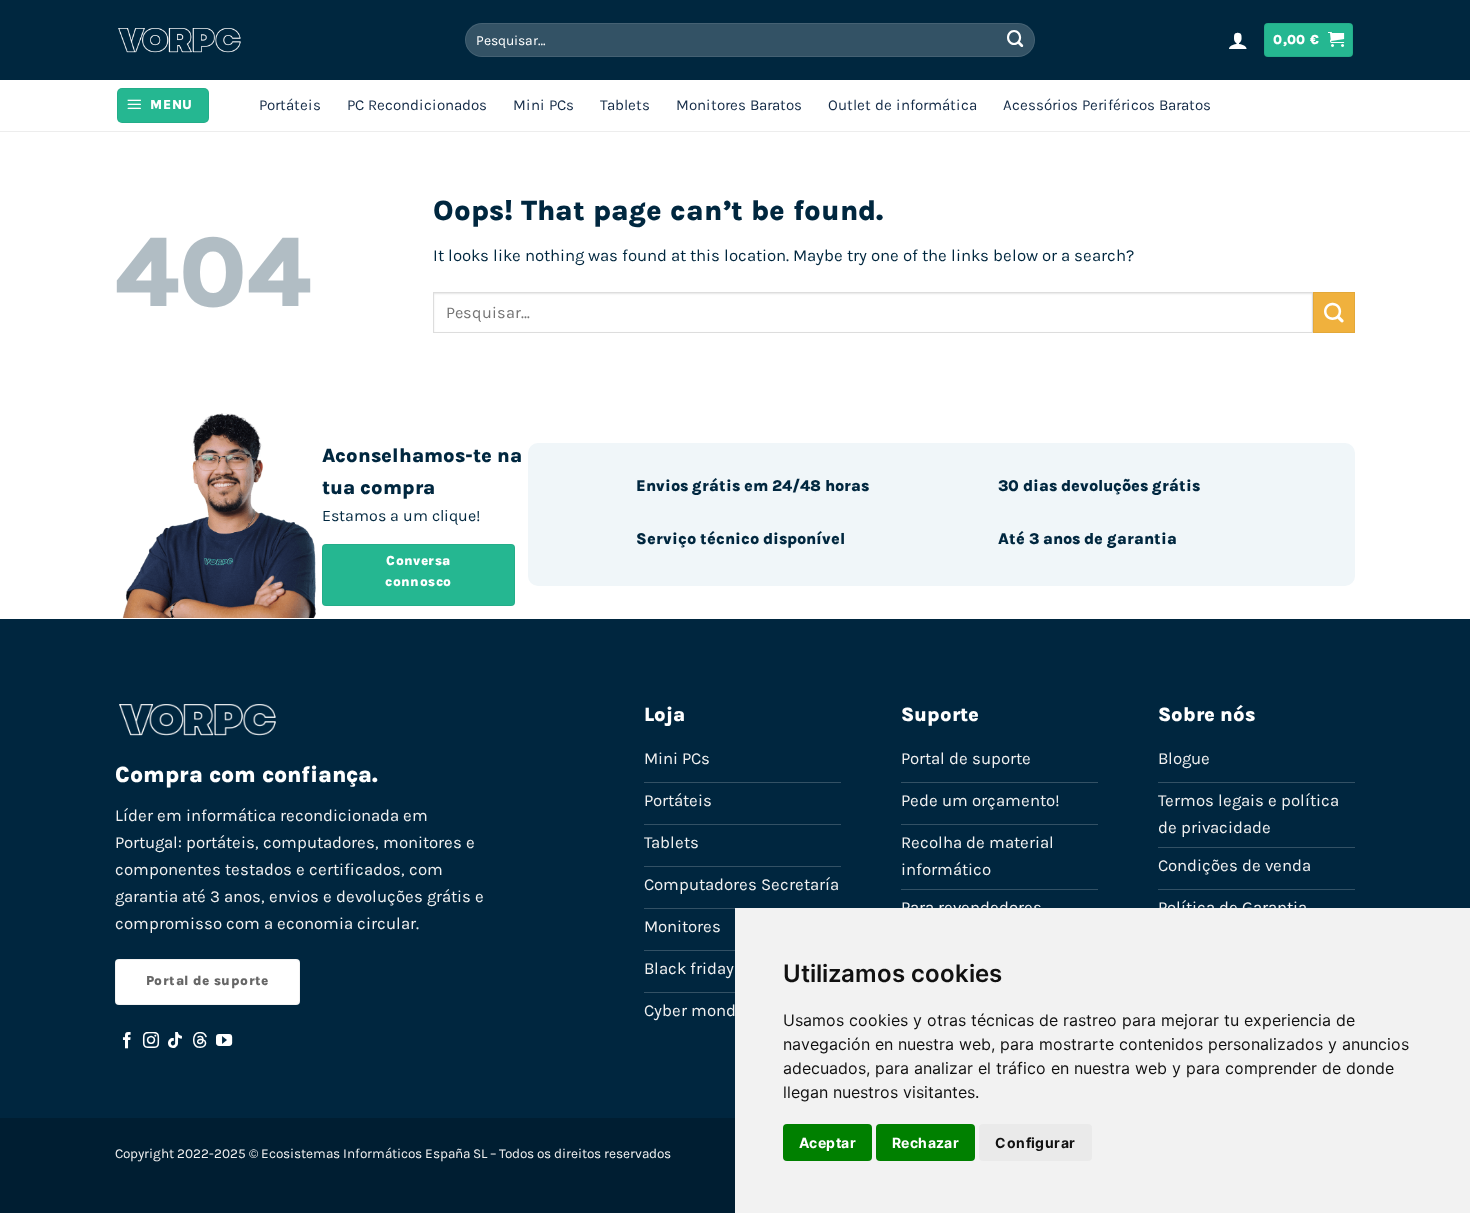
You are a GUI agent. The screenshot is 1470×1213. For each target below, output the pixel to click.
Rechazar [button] (925, 1142)
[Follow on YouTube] (224, 1041)
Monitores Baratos (739, 105)
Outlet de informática (902, 105)
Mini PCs (543, 105)
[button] (1238, 40)
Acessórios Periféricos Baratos (1107, 105)
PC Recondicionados (417, 105)
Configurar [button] (1035, 1142)
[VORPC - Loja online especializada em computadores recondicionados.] (179, 40)
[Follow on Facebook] (127, 1041)
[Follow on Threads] (200, 1041)
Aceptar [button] (827, 1142)
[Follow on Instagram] (151, 1041)
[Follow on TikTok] (175, 1041)
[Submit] (1015, 39)
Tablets (625, 105)
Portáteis (290, 105)
